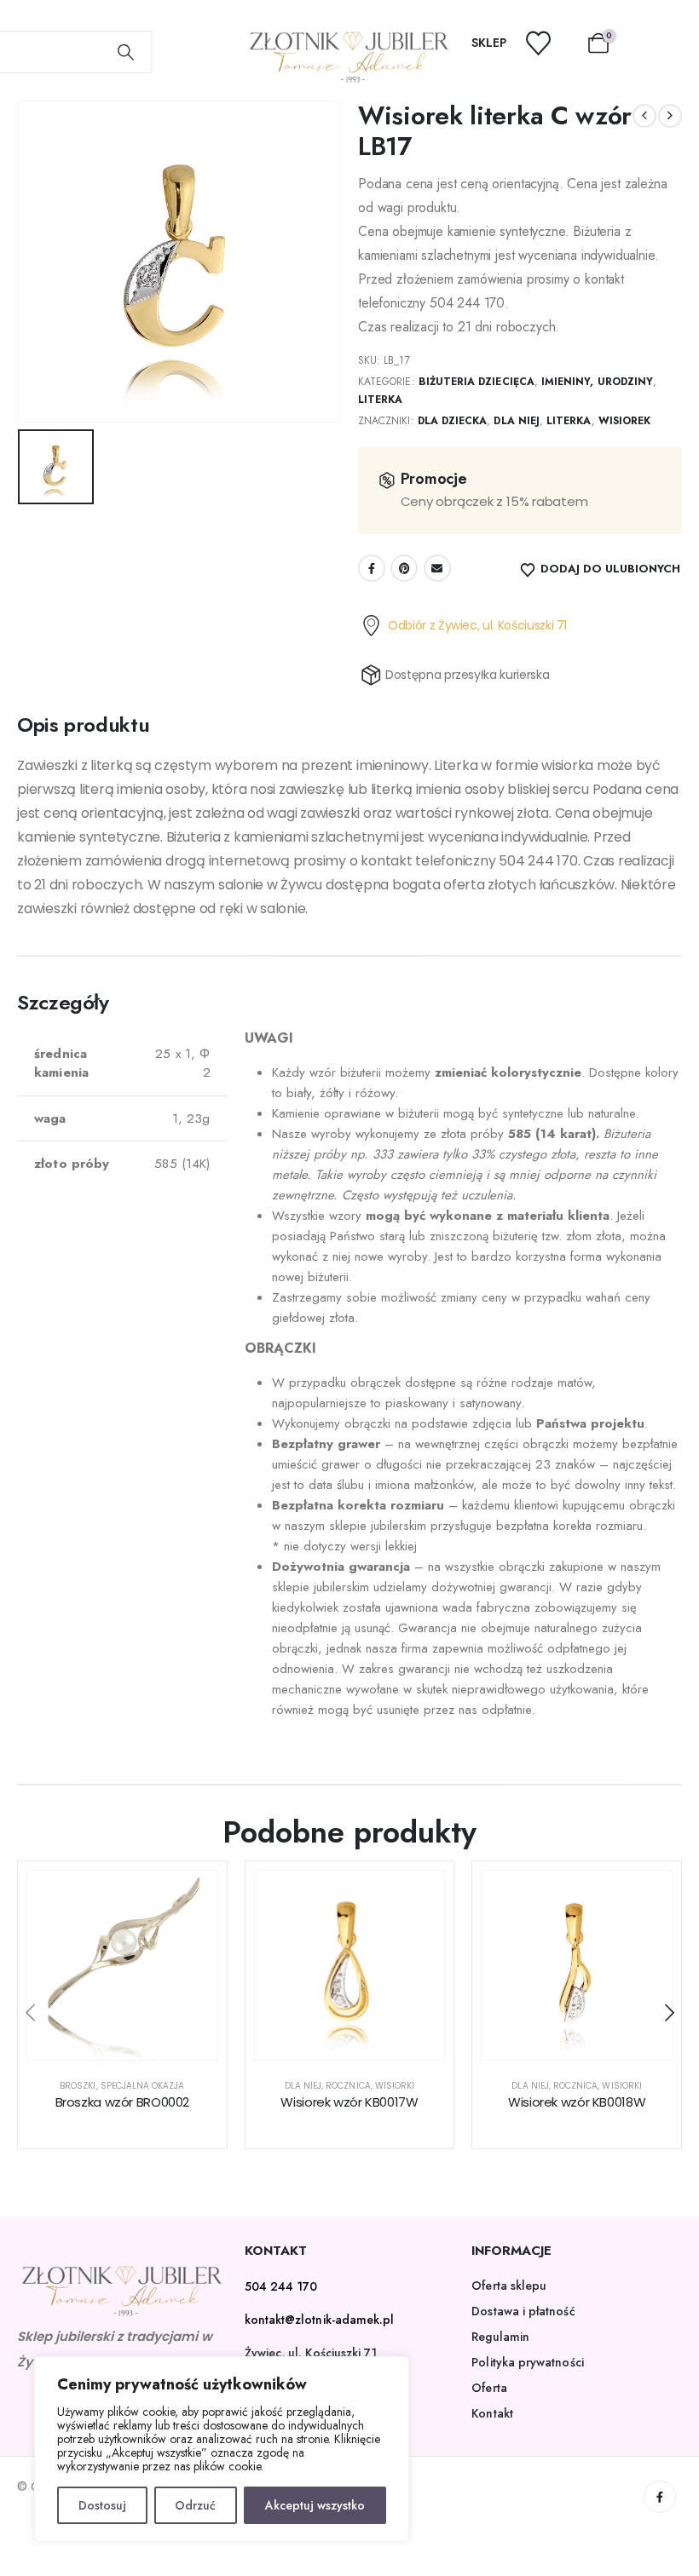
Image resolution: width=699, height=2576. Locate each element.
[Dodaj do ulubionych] (192, 1896)
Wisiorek (624, 421)
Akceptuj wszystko (315, 2505)
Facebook (372, 568)
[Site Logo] (350, 57)
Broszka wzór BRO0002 (123, 2102)
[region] (222, 2449)
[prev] (644, 116)
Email (437, 568)
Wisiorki (395, 2086)
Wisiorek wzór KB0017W (349, 2102)
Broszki (78, 2086)
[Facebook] (660, 2497)
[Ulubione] (549, 43)
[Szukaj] (126, 52)
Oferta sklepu (509, 2286)
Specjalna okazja (143, 2086)
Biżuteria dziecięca (477, 382)
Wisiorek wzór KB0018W (577, 2102)
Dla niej (516, 421)
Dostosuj (102, 2505)
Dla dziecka (453, 421)
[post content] (122, 1966)
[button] (30, 2013)
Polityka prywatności (527, 2362)
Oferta (489, 2388)
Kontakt (492, 2413)
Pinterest (404, 568)
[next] (670, 116)
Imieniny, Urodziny (597, 382)
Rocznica (348, 2086)
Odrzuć (195, 2505)
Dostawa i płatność (523, 2311)
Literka (380, 400)
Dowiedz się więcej (135, 2042)
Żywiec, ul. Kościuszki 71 (311, 2353)
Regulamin (500, 2337)
